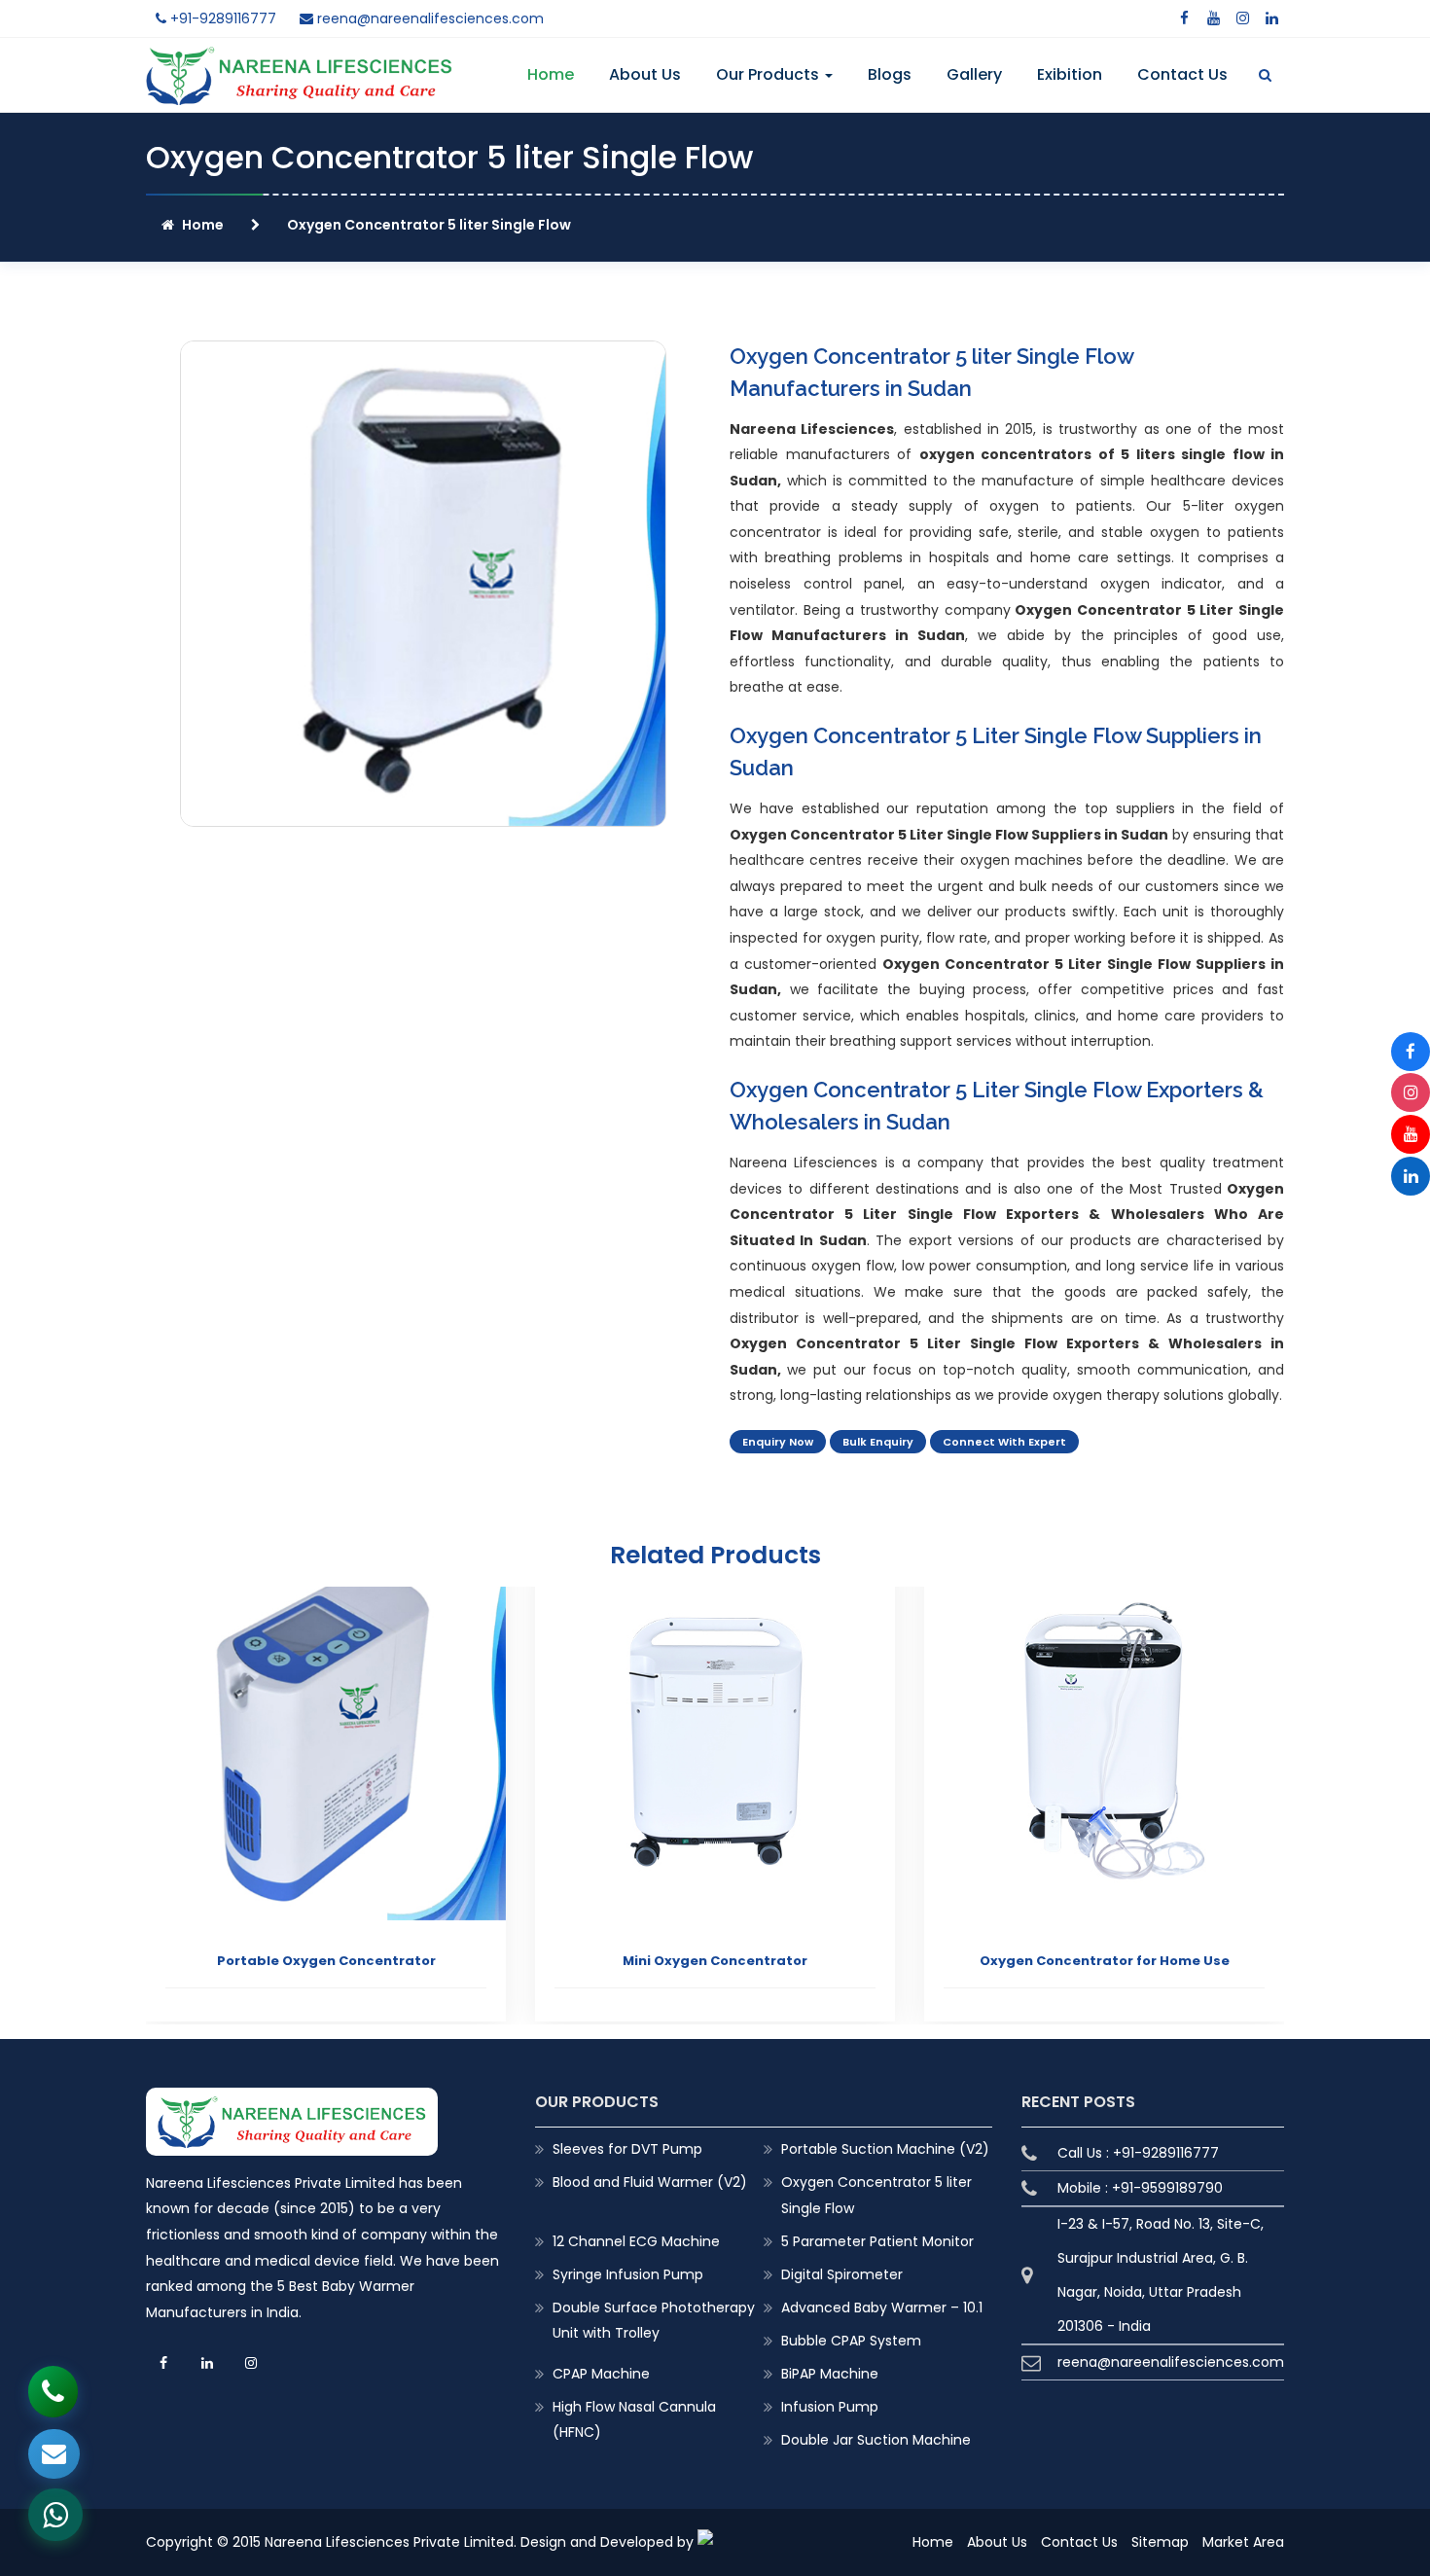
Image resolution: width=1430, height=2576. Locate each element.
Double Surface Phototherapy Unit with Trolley (654, 2320)
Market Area (1243, 2542)
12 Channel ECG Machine (636, 2241)
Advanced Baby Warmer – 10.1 (882, 2308)
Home (551, 74)
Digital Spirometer (842, 2274)
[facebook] (1184, 18)
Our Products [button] (769, 74)
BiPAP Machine (830, 2374)
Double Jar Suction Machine (876, 2440)
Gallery (974, 74)
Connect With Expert (1004, 1442)
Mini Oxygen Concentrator (715, 1961)
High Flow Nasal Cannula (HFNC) (634, 2419)
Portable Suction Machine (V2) (885, 2149)
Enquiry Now (778, 1442)
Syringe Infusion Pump (628, 2274)
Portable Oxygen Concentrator (326, 1961)
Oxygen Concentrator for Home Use (1105, 1961)
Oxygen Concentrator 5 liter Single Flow (876, 2195)
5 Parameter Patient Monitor (877, 2241)
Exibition (1070, 74)
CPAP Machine (601, 2374)
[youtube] (1213, 18)
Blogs (890, 74)
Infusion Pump (830, 2407)
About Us (645, 74)
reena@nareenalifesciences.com (429, 18)
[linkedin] (1271, 18)
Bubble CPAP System (851, 2341)
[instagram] (1242, 18)
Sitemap (1160, 2542)
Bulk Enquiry (878, 1442)
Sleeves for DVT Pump (627, 2149)
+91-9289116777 (221, 18)
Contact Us (1182, 74)
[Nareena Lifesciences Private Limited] (299, 58)
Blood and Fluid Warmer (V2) (650, 2182)
